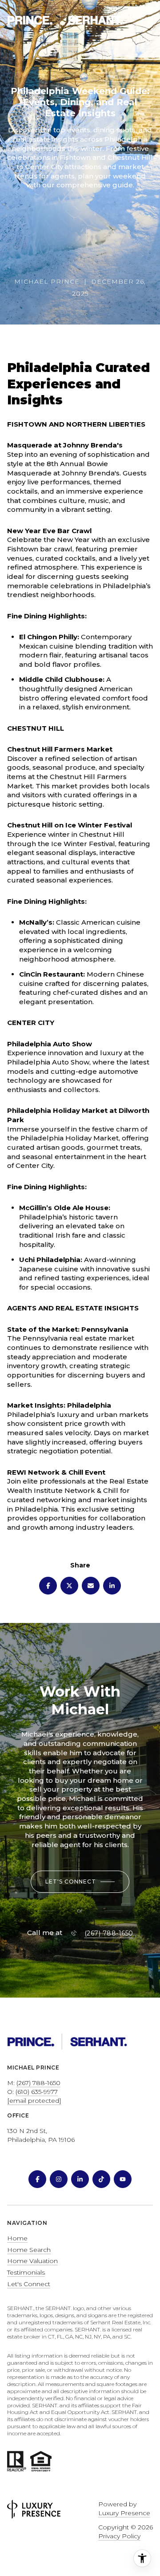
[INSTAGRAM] (59, 2179)
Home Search (29, 2250)
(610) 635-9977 (37, 2092)
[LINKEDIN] (80, 2179)
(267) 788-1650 (109, 1933)
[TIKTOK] (101, 2179)
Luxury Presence (124, 2513)
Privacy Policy (119, 2536)
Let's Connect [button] (29, 2284)
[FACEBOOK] (37, 2179)
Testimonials (26, 2272)
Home (17, 2238)
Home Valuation (32, 2261)
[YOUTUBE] (123, 2179)
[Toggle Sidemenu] (144, 20)
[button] (80, 1882)
